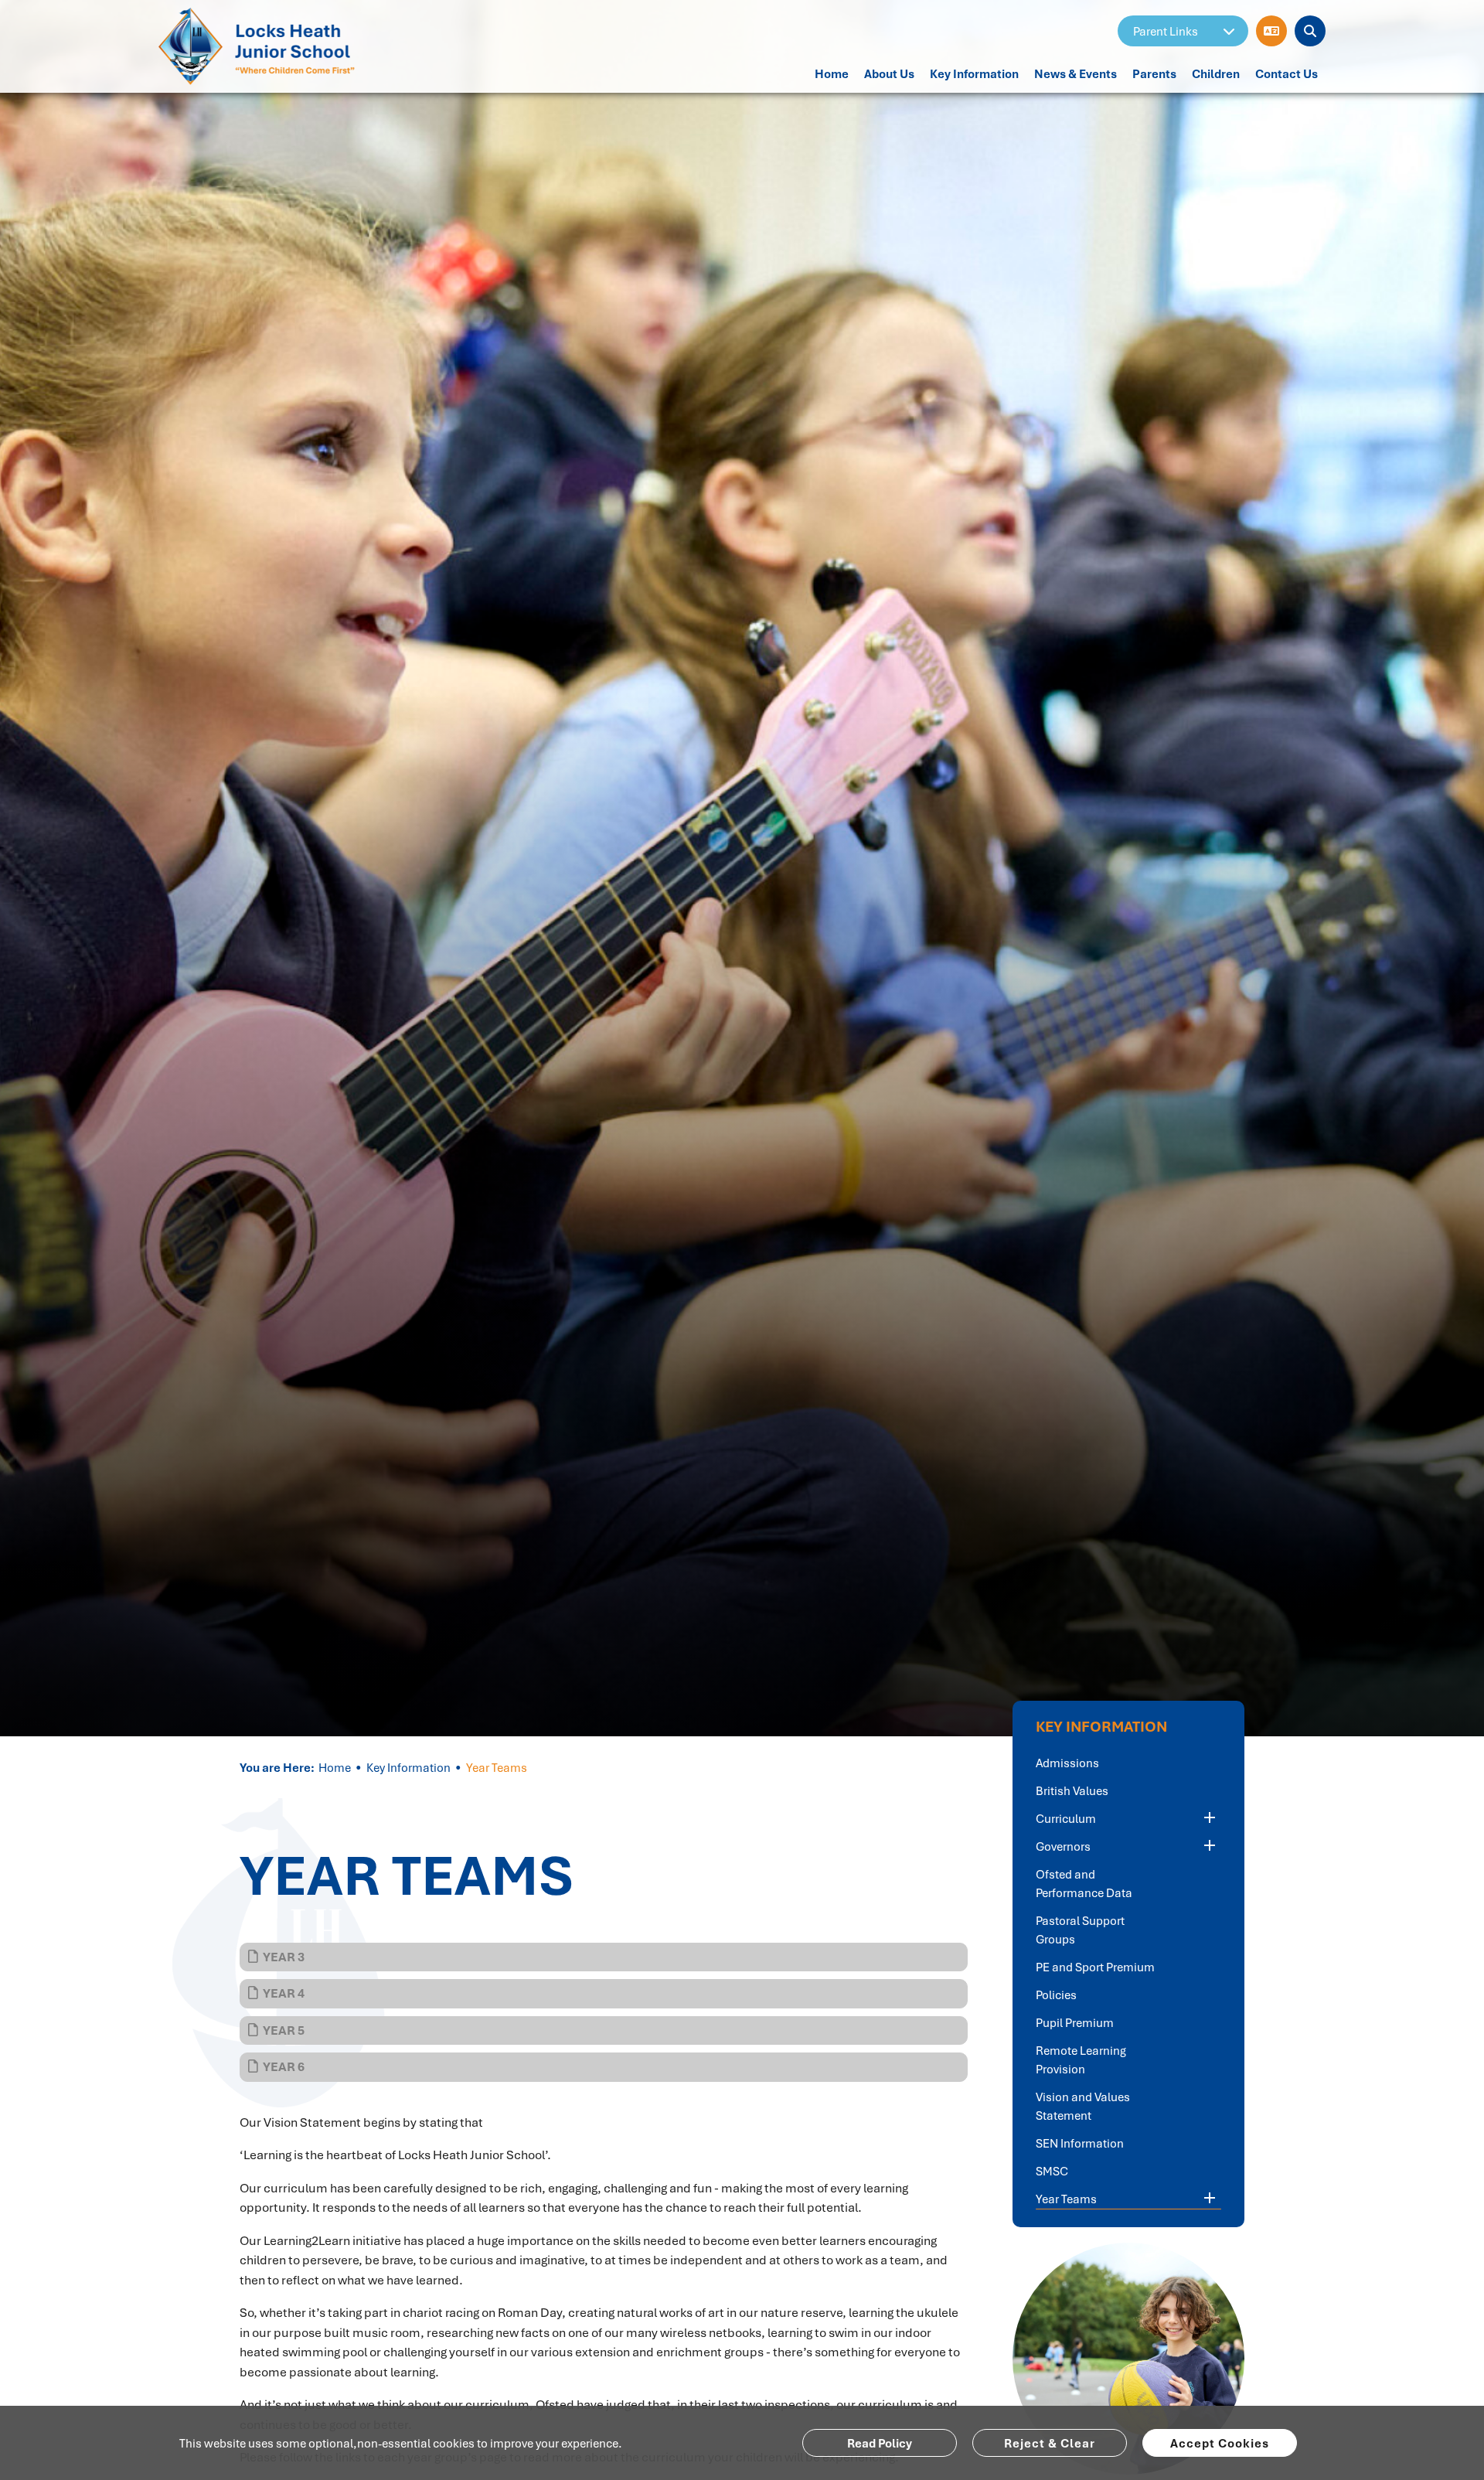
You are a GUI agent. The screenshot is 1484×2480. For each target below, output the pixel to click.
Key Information (408, 1767)
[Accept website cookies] (1220, 2443)
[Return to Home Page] (261, 46)
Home (335, 1767)
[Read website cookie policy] (880, 2443)
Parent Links (1166, 31)
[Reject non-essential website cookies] (1050, 2443)
